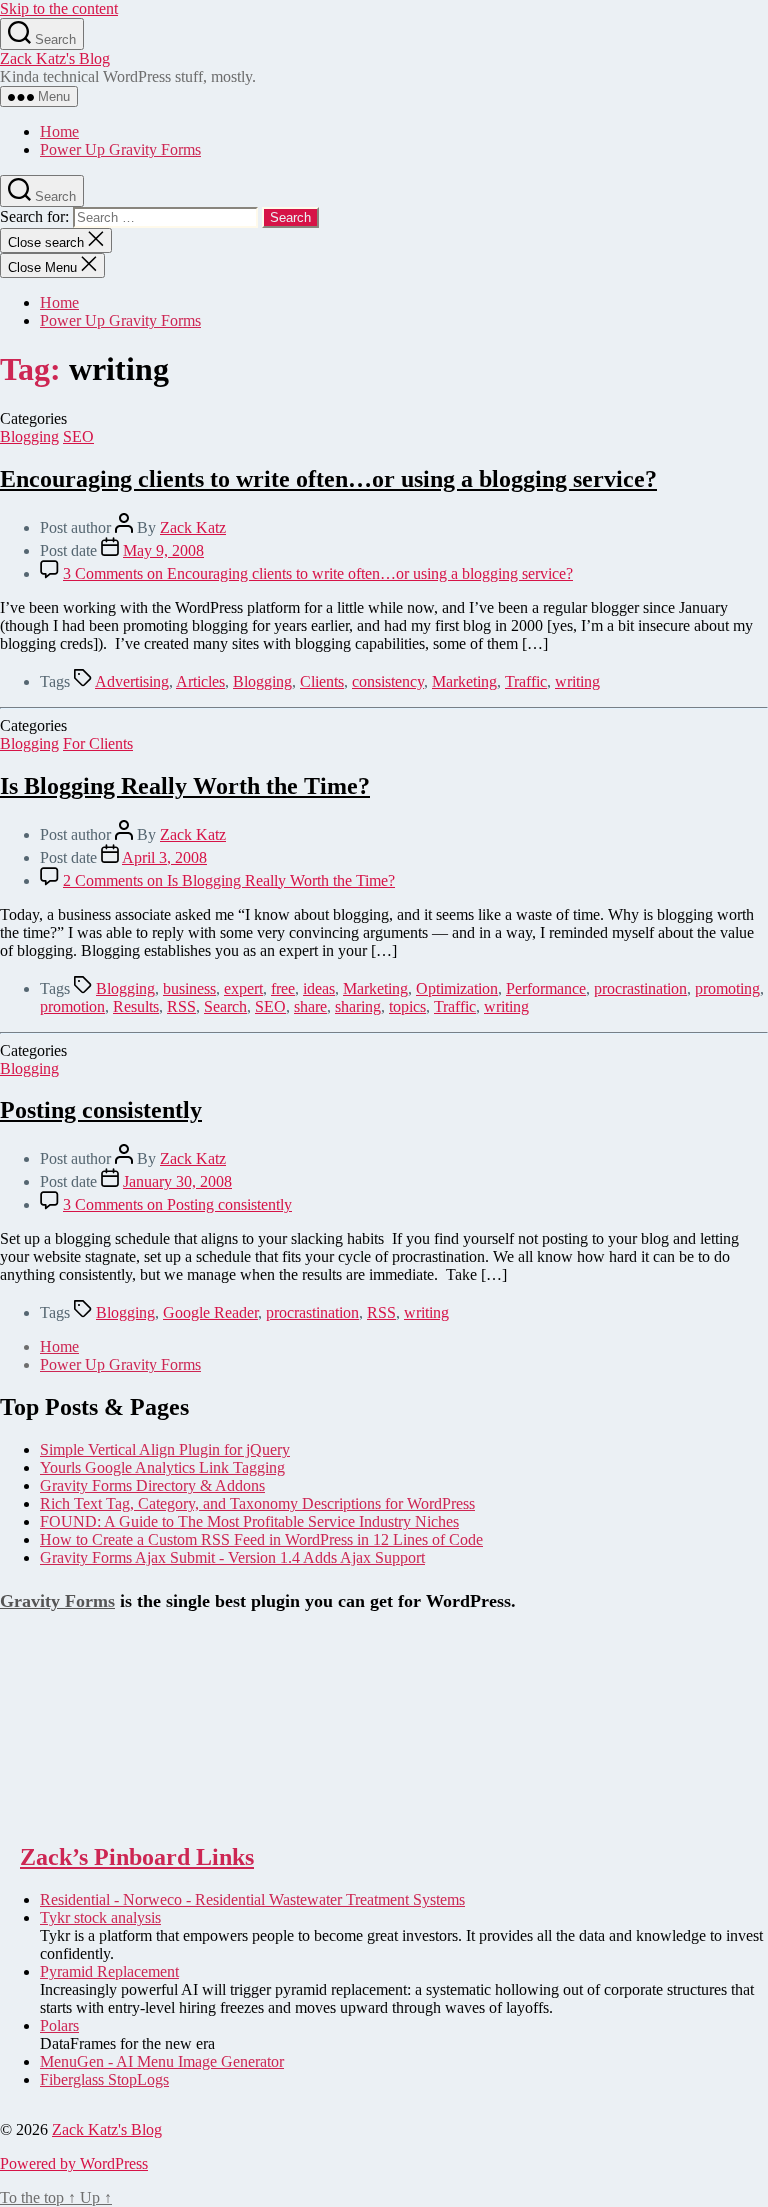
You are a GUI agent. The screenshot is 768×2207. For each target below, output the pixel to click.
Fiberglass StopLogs (104, 2079)
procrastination (640, 988)
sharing (358, 1006)
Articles (200, 681)
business (189, 988)
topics (407, 1006)
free (283, 988)
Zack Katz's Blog (55, 58)
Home (59, 131)
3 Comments (318, 573)
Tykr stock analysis (100, 1917)
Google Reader (210, 1312)
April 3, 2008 (164, 857)
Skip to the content (59, 8)
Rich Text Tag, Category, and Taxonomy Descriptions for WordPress (257, 1503)
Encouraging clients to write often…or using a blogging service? (328, 479)
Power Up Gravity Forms (120, 149)
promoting (727, 988)
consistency (388, 681)
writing (577, 681)
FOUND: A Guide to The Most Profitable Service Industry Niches (249, 1521)
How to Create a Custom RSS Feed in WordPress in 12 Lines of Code (261, 1539)
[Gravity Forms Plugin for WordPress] (100, 1814)
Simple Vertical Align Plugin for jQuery (165, 1449)
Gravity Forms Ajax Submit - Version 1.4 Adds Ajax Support (232, 1557)
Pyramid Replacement (109, 1971)
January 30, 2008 (177, 1181)
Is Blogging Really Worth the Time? (185, 786)
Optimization (457, 988)
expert (243, 988)
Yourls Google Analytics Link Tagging (162, 1467)
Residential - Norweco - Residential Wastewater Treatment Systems (252, 1899)
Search (225, 1006)
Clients (322, 681)
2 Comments (229, 880)
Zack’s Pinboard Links (137, 1857)
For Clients (98, 743)
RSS (181, 1006)
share (310, 1006)
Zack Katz (193, 527)
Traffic (526, 681)
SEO (78, 436)
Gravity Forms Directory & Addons (152, 1485)
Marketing (464, 681)
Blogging (29, 436)
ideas (319, 988)
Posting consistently (101, 1110)
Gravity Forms (57, 1601)
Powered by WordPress (74, 2163)
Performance (546, 988)
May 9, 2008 (163, 550)
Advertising (132, 681)
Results (136, 1006)
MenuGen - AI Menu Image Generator (162, 2061)
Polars (59, 2025)
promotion (72, 1006)
